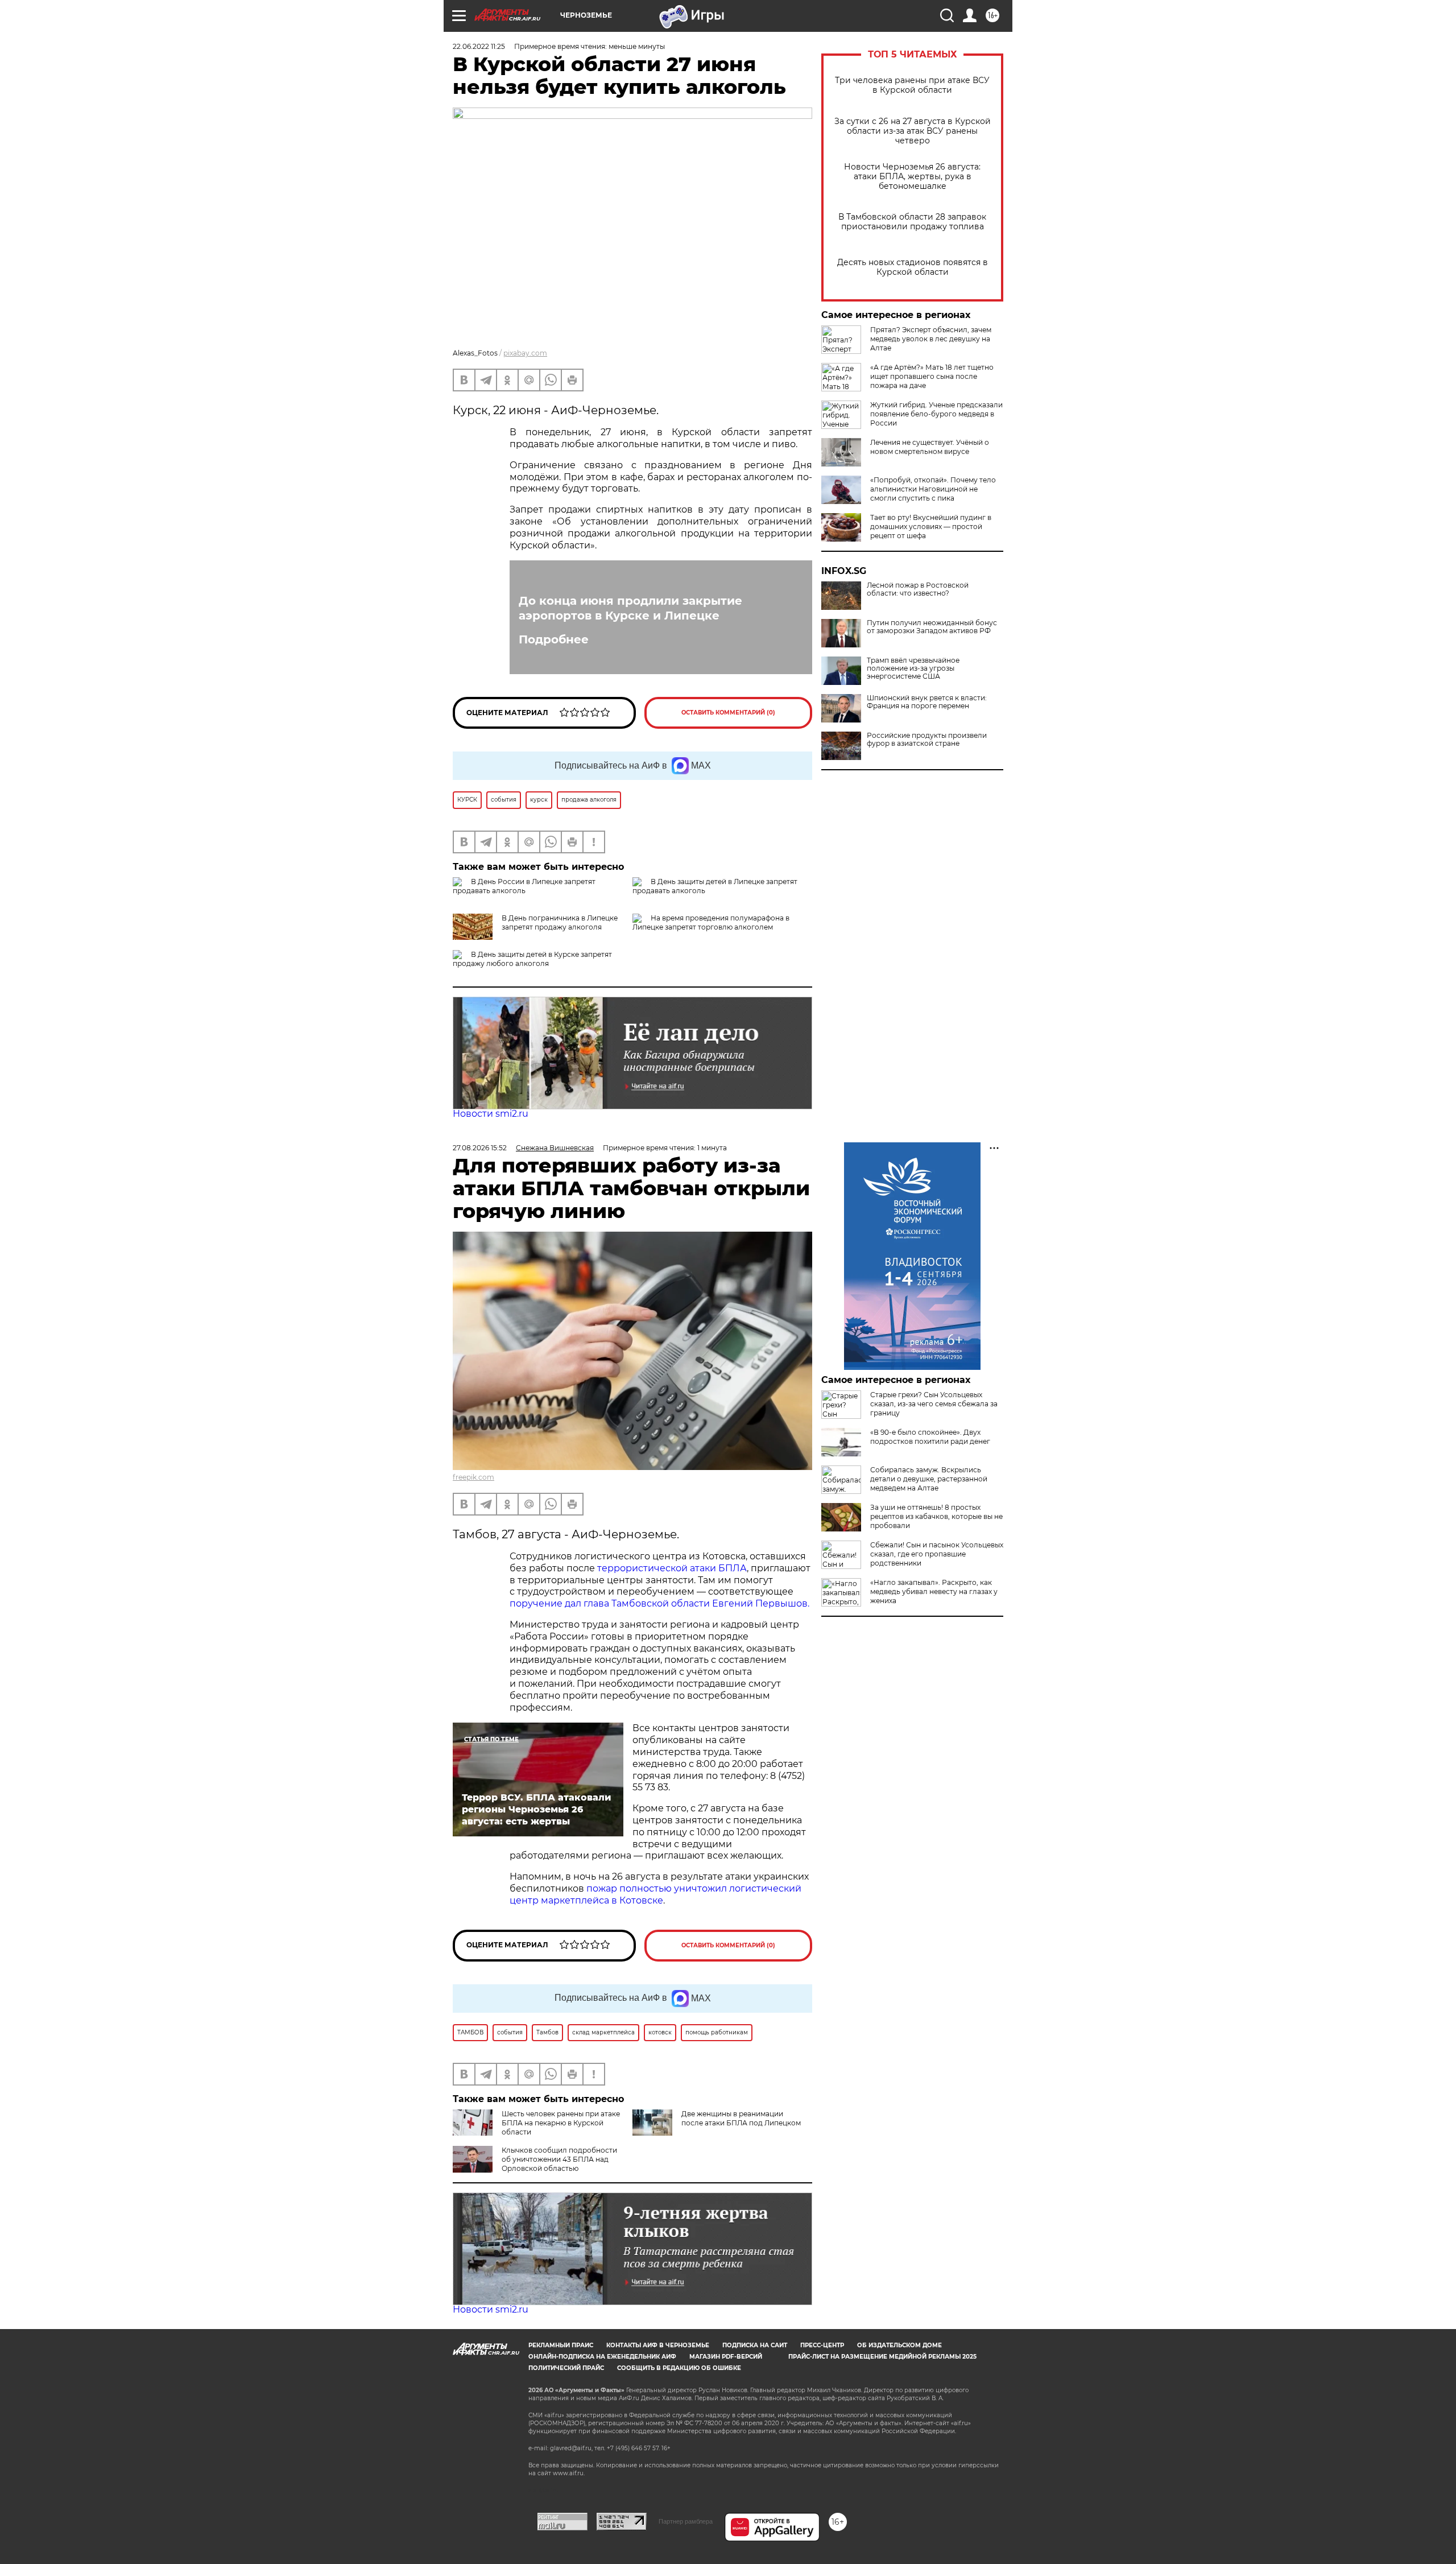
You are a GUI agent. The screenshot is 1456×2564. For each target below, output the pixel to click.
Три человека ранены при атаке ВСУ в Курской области (912, 85)
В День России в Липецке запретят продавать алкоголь (524, 886)
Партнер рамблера (686, 2521)
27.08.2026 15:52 (480, 1148)
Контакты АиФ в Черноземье (658, 2345)
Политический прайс (566, 2368)
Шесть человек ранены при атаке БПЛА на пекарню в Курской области (561, 2123)
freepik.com (473, 1477)
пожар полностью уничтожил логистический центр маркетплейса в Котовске (655, 1894)
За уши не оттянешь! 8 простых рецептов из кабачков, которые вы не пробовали (936, 1516)
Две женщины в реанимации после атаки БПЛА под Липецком (741, 2118)
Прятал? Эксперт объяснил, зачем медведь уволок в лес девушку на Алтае (931, 339)
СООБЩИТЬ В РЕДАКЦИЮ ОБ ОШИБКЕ (679, 2368)
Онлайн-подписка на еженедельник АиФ (602, 2357)
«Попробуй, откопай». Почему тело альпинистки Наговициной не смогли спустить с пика (933, 489)
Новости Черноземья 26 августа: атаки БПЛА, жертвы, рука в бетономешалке (912, 177)
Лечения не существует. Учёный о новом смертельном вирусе (930, 447)
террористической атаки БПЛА (672, 1568)
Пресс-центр (822, 2345)
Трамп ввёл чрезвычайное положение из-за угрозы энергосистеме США (913, 668)
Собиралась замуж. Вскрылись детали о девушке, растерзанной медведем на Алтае (929, 1479)
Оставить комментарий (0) (728, 713)
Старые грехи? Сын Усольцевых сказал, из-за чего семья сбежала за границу (934, 1404)
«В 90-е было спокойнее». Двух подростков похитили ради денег (930, 1437)
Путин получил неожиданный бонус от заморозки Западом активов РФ (932, 627)
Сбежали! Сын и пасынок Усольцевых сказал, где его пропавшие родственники (937, 1554)
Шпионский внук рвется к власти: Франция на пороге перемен (927, 702)
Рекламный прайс (561, 2345)
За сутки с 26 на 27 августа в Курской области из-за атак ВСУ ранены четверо (913, 131)
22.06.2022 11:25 (479, 46)
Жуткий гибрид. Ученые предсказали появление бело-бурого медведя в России (936, 414)
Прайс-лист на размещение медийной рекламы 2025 (882, 2357)
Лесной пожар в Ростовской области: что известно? (918, 589)
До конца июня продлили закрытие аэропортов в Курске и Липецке (630, 608)
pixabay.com (525, 353)
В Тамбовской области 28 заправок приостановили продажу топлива (912, 222)
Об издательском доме (899, 2345)
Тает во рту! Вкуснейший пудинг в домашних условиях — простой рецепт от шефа (931, 527)
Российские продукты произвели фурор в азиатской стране (927, 740)
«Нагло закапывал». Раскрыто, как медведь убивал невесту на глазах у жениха (934, 1591)
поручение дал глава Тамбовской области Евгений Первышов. (659, 1603)
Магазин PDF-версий (726, 2357)
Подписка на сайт (755, 2345)
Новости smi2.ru (491, 1114)
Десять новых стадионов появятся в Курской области (913, 267)
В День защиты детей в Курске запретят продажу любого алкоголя (532, 959)
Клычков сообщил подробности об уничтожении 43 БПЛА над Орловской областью (559, 2159)
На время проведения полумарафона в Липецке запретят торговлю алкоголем (711, 922)
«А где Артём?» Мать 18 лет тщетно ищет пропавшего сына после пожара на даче (932, 376)
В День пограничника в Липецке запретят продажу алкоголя (560, 922)
